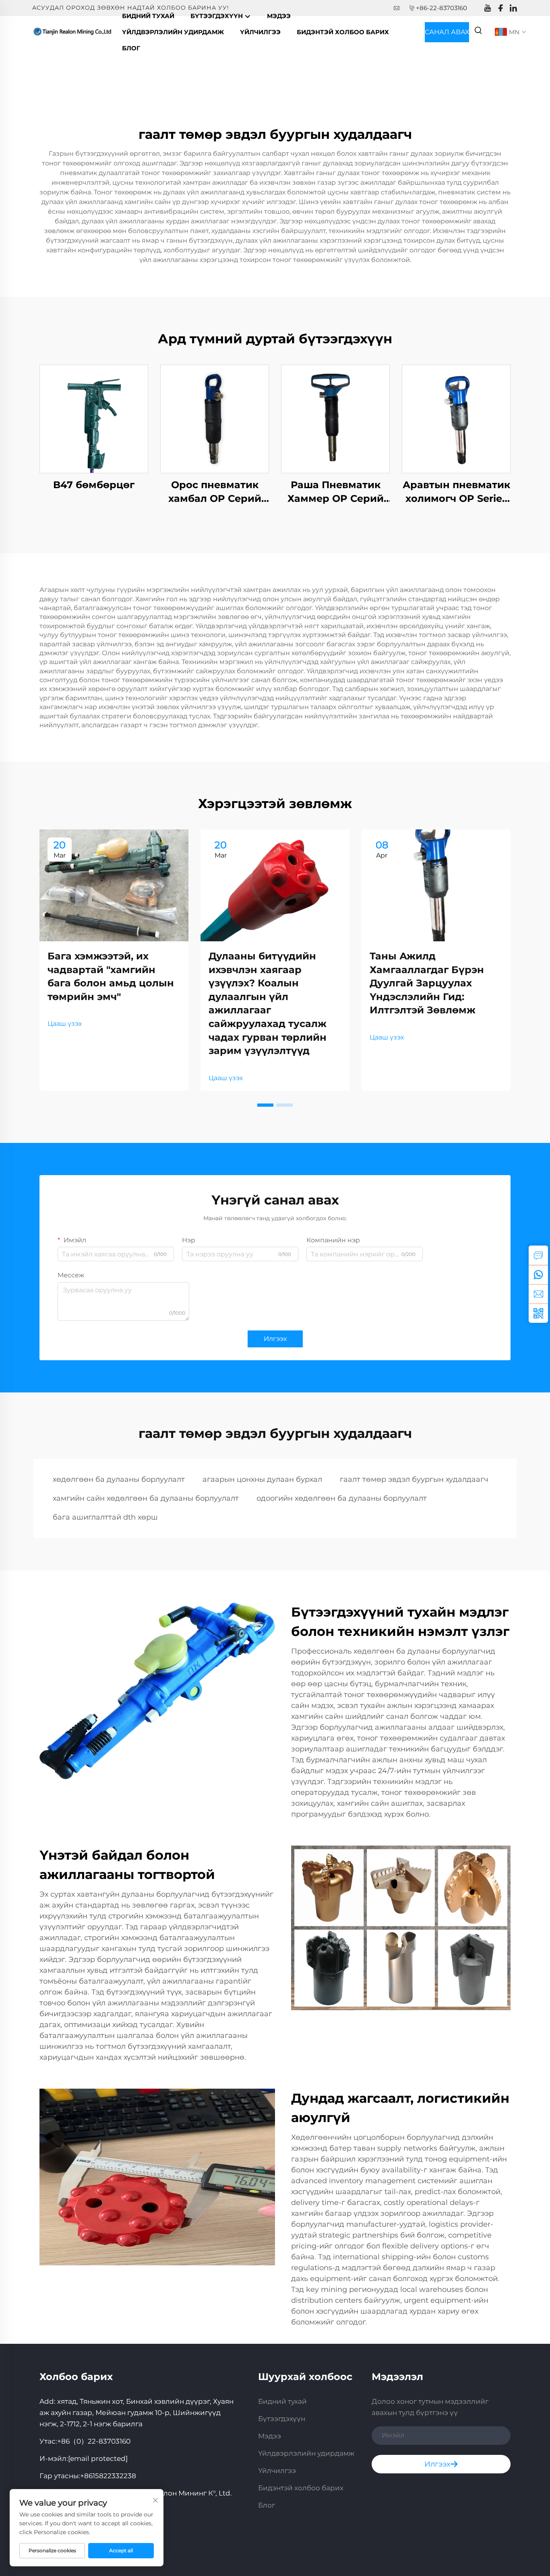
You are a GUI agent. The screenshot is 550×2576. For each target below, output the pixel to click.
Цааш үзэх (65, 1024)
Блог (131, 48)
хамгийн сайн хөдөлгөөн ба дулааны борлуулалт (146, 1498)
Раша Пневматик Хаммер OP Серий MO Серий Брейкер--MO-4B (336, 492)
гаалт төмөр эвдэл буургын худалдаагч (414, 1479)
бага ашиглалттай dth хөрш (105, 1517)
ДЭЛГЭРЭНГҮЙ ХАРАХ (94, 419)
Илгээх (275, 1339)
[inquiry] (538, 1255)
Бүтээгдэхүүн (217, 16)
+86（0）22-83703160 (94, 2441)
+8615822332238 (108, 2476)
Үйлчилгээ (260, 32)
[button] (265, 1105)
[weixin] (538, 1313)
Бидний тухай (148, 16)
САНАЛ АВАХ (447, 32)
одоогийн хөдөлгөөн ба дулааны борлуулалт (342, 1498)
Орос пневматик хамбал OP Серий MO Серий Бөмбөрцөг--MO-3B (215, 492)
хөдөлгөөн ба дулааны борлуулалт (119, 1479)
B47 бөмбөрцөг (94, 485)
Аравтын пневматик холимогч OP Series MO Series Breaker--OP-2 (456, 492)
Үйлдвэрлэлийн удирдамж (173, 32)
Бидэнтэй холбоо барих (343, 32)
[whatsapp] (538, 1275)
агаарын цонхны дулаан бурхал (262, 1479)
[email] (538, 1294)
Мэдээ (279, 16)
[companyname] (73, 32)
